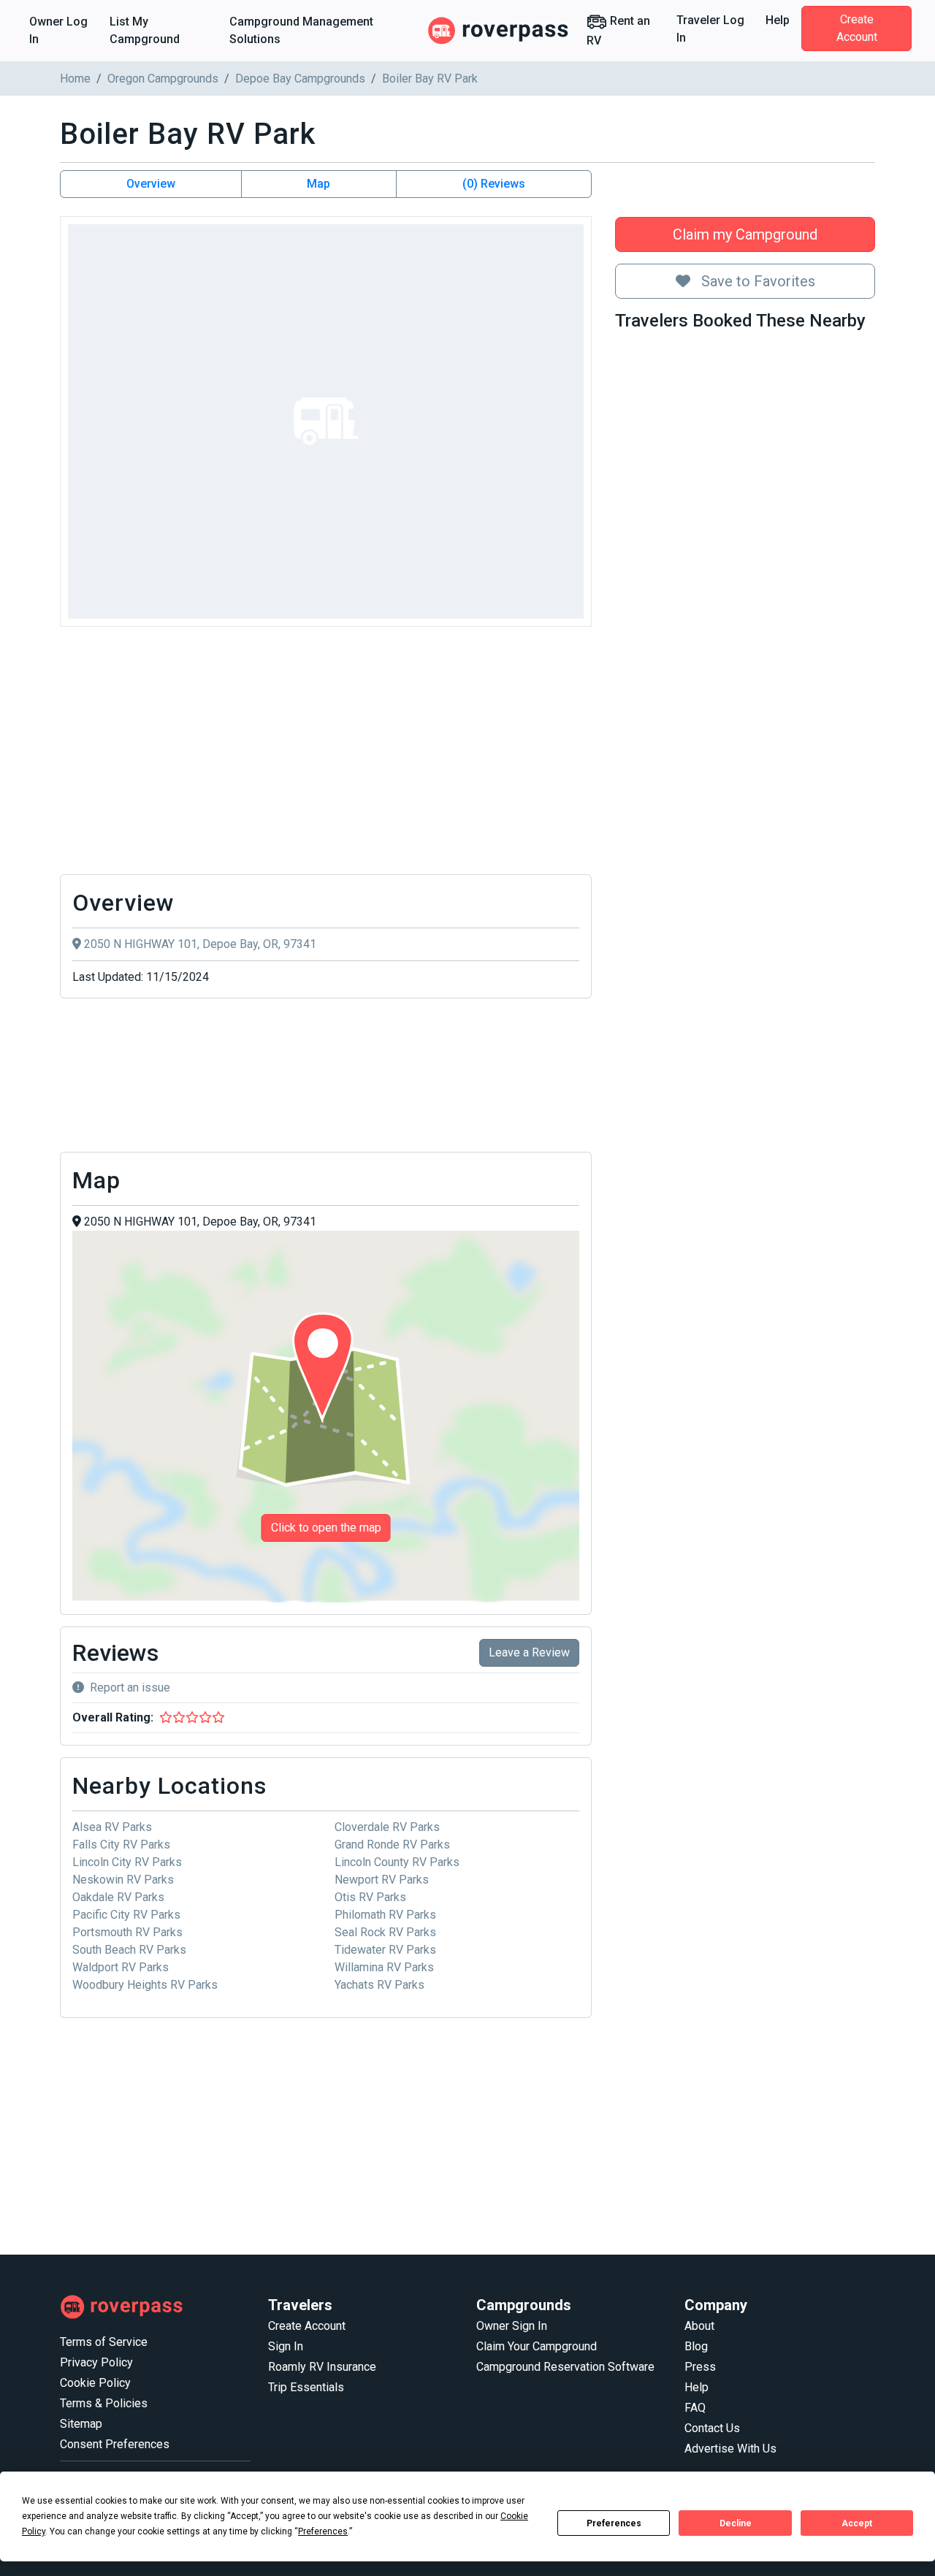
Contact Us (712, 2428)
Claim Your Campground (537, 2346)
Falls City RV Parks (121, 1845)
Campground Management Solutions (301, 30)
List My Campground (145, 30)
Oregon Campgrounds (163, 79)
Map (318, 184)
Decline (736, 2523)
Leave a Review (529, 1652)
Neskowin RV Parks (123, 1880)
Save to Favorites (756, 281)
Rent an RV (618, 31)
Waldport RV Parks (121, 1967)
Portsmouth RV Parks (127, 1932)
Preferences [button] (323, 2531)
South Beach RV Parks (129, 1950)
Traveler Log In (710, 29)
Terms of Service (104, 2342)
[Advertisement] (326, 754)
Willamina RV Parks (384, 1967)
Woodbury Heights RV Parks (145, 1985)
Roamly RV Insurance (322, 2367)
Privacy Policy (96, 2362)
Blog (696, 2346)
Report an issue (130, 1688)
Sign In (286, 2346)
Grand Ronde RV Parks (392, 1845)
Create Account (857, 28)
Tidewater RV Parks (385, 1950)
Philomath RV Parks (385, 1915)
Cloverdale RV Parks (387, 1827)
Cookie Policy (95, 2383)
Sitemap (81, 2424)
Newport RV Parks (382, 1880)
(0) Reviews (494, 184)
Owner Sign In (512, 2326)
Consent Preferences (115, 2444)
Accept (857, 2523)
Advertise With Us (730, 2449)
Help (778, 20)
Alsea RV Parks (112, 1827)
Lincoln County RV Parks (397, 1862)
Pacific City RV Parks (126, 1915)
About (699, 2326)
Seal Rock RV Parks (385, 1932)
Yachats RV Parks (379, 1985)
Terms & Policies (104, 2403)
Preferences (614, 2523)
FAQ (695, 2408)
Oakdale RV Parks (118, 1897)
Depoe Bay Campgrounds (300, 79)
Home (75, 79)
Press (700, 2367)
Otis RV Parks (370, 1897)
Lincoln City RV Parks (127, 1862)
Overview (151, 184)
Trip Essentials (306, 2387)
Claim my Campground (745, 234)
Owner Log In (58, 30)
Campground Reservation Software (565, 2367)
